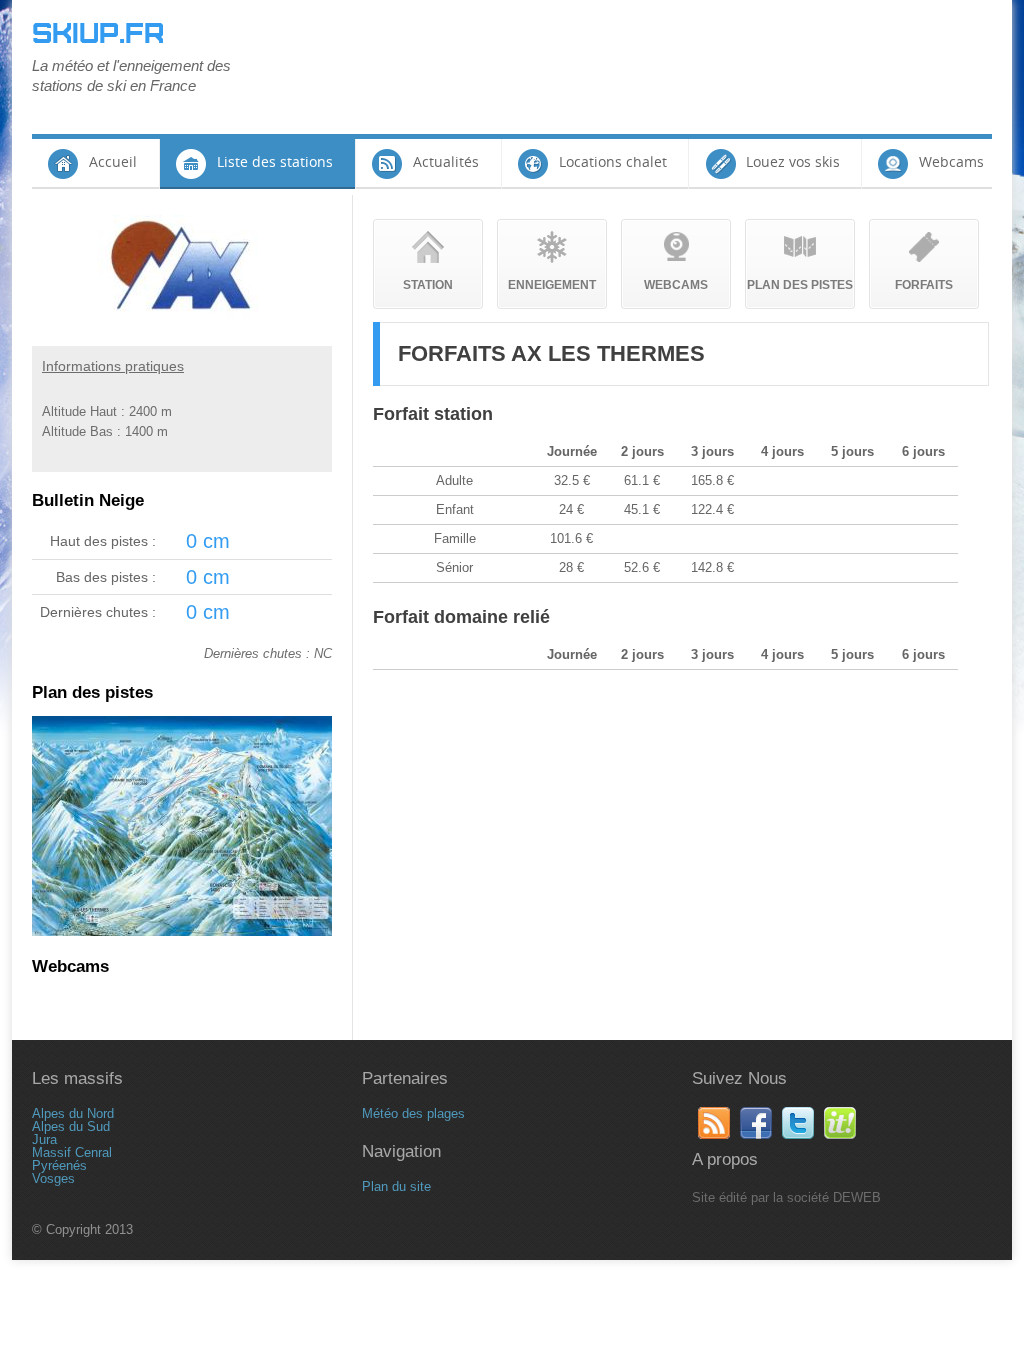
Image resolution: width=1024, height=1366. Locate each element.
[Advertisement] (628, 65)
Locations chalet (613, 161)
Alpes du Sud (71, 1126)
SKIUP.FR (98, 34)
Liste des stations (275, 161)
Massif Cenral (72, 1152)
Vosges (53, 1178)
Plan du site (396, 1186)
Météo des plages (413, 1113)
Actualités (446, 161)
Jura (44, 1139)
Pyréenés (59, 1165)
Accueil (113, 161)
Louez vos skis (793, 161)
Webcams (951, 161)
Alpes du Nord (73, 1113)
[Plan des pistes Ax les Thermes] (182, 931)
